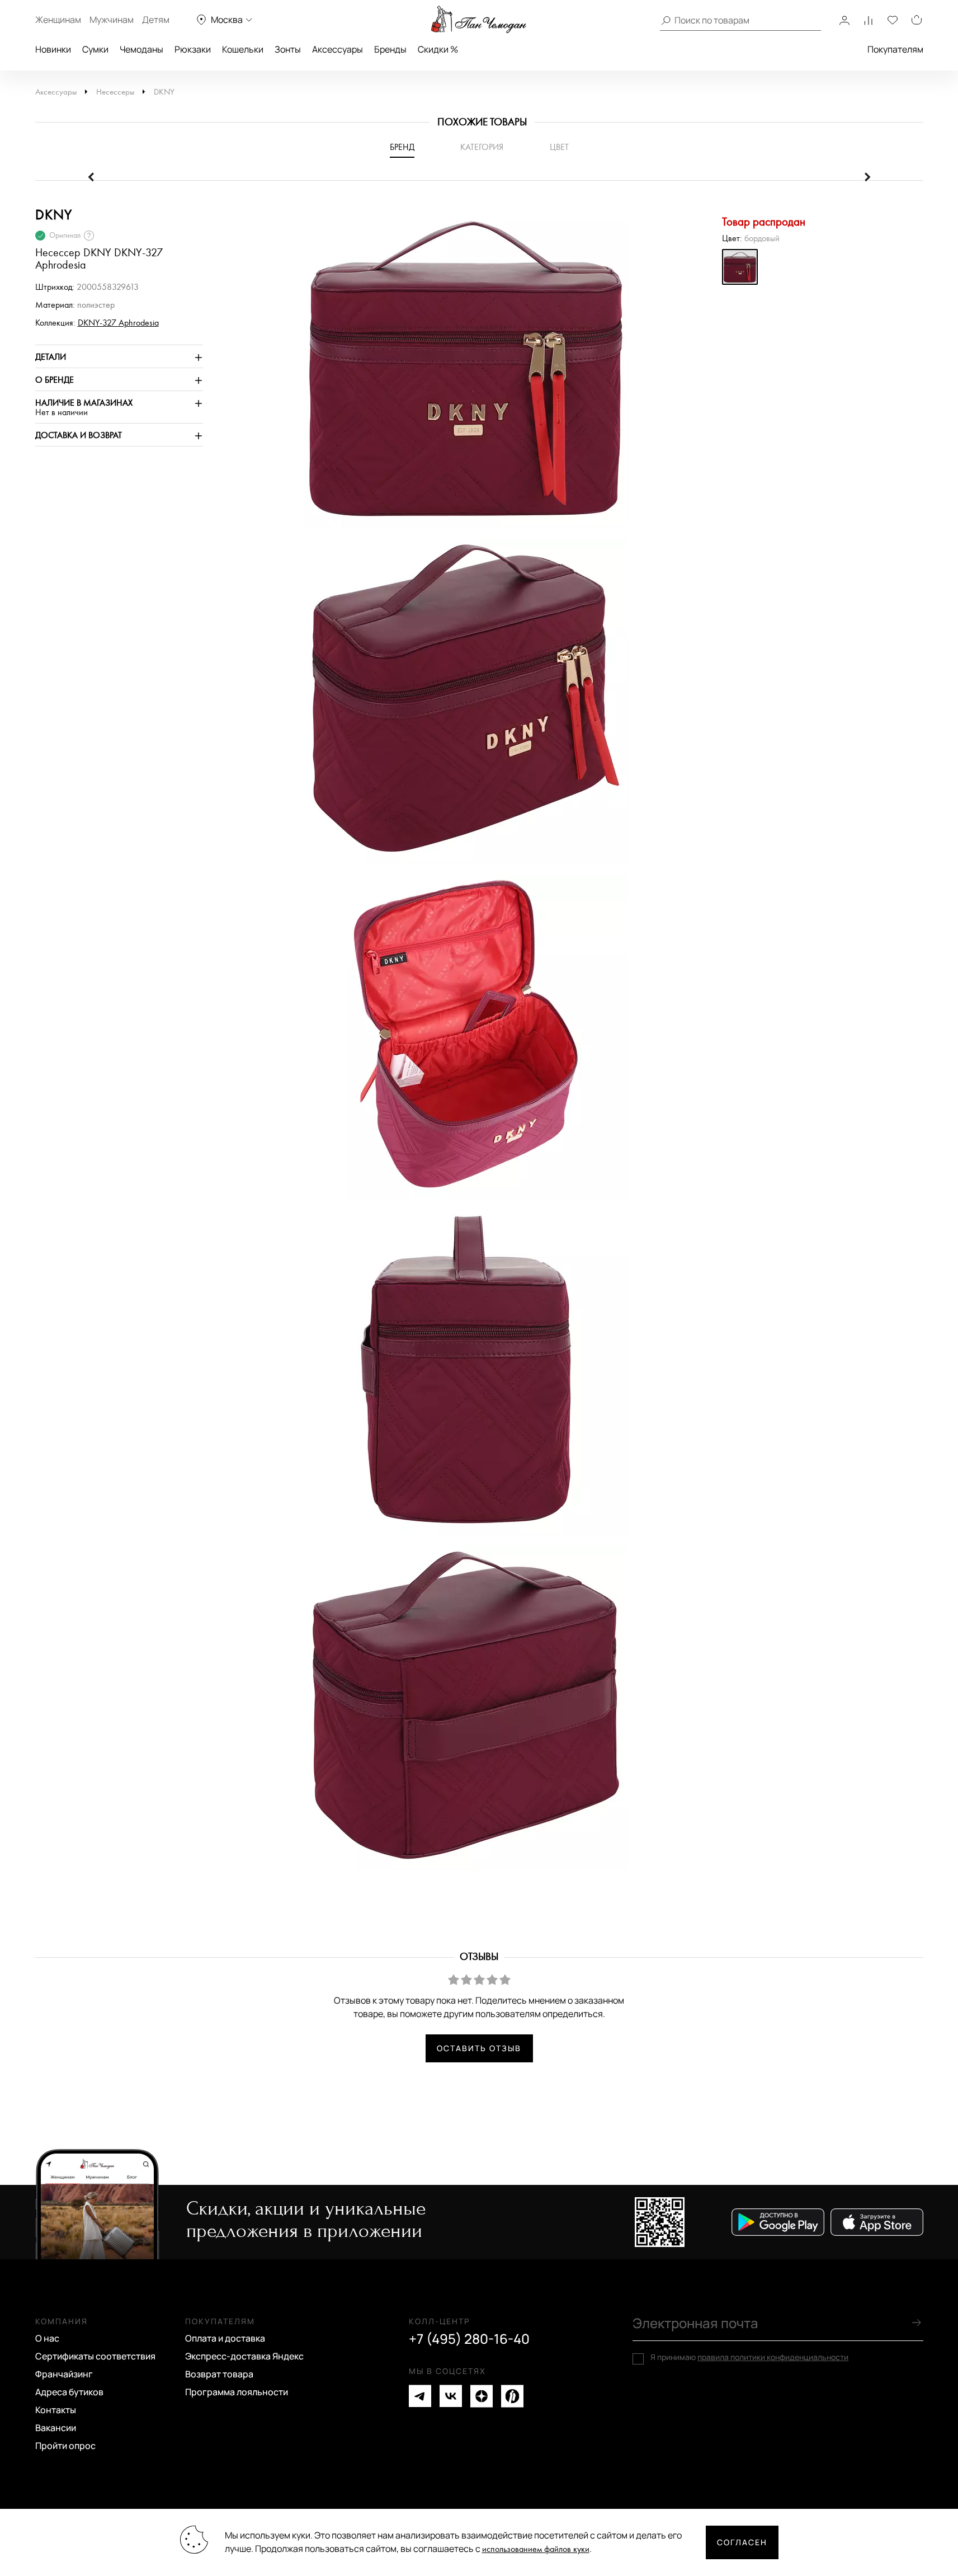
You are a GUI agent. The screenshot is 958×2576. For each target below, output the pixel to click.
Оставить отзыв (479, 2048)
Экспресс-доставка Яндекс (244, 2356)
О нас (47, 2338)
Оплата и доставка (225, 2338)
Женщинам (58, 20)
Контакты (56, 2410)
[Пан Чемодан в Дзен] (482, 2396)
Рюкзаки (193, 49)
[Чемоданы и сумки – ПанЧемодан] (479, 20)
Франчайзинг (64, 2374)
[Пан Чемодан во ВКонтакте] (451, 2396)
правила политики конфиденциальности (773, 2357)
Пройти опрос (65, 2446)
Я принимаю (749, 2357)
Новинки (53, 49)
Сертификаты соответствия (95, 2356)
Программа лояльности (237, 2392)
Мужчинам (112, 20)
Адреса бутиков (69, 2392)
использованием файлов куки (536, 2549)
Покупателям (895, 49)
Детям (156, 20)
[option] (460, 371)
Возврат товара (219, 2374)
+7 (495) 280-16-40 (469, 2339)
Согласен (742, 2542)
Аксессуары (338, 49)
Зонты (288, 49)
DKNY (164, 92)
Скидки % (438, 49)
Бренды (390, 49)
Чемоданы (141, 49)
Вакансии (56, 2428)
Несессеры (115, 92)
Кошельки (243, 49)
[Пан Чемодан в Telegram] (420, 2396)
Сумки (95, 49)
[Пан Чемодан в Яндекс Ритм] (512, 2396)
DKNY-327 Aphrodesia (118, 323)
